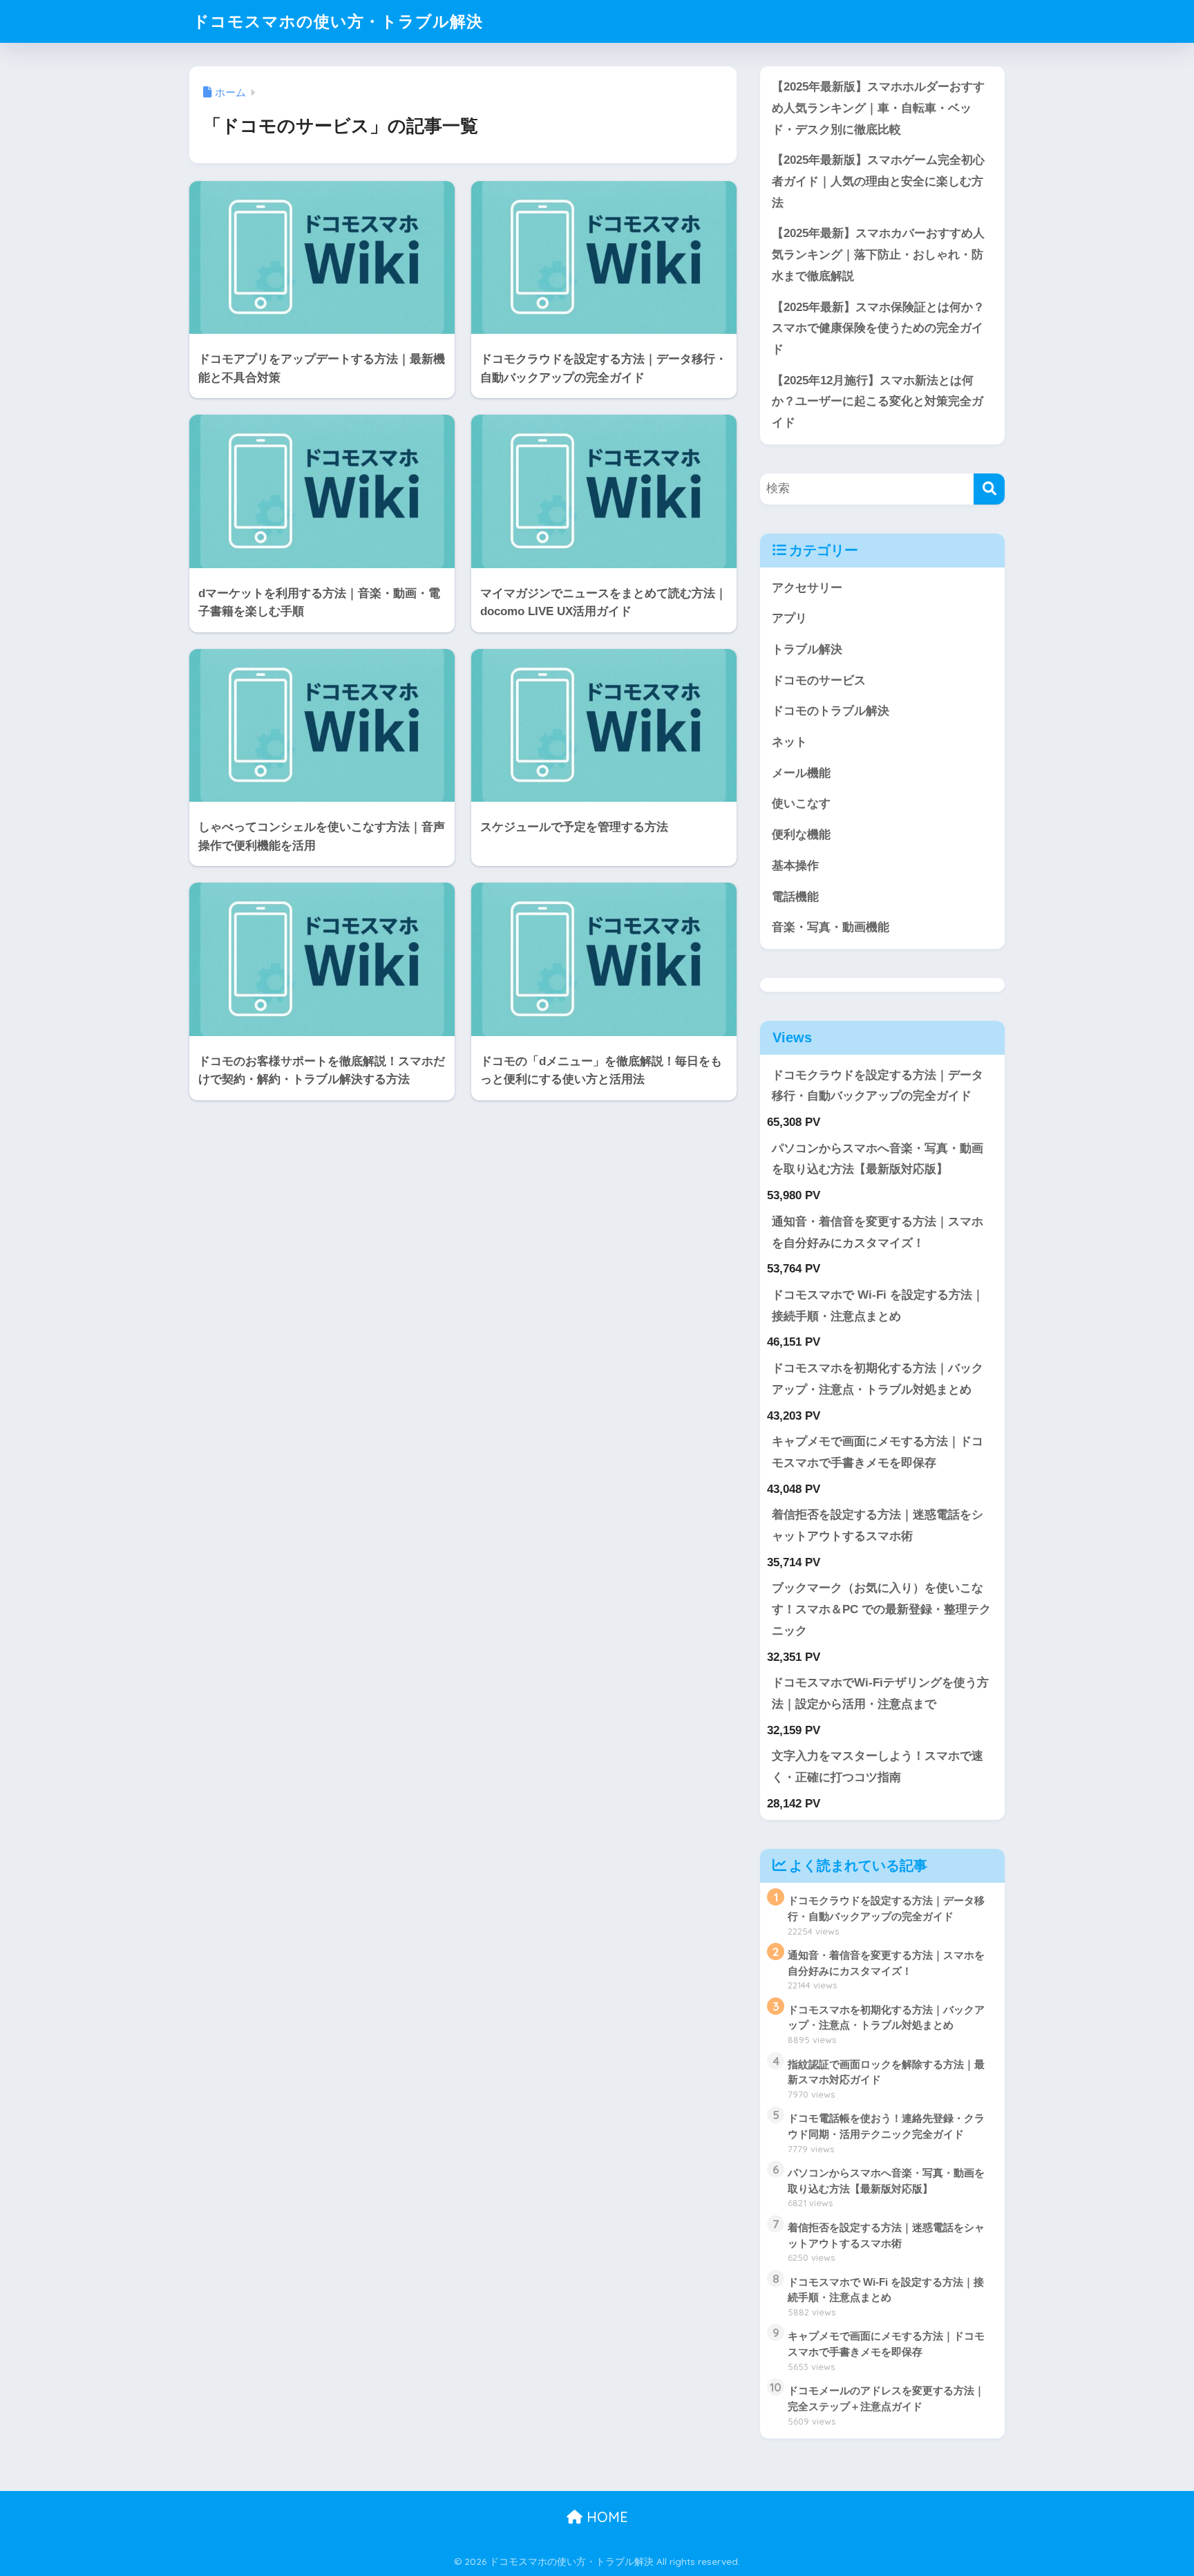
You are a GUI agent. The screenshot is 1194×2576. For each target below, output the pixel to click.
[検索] (989, 489)
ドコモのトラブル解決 (831, 711)
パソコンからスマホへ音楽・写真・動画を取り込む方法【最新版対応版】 (878, 1159)
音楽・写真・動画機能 (831, 927)
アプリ (789, 618)
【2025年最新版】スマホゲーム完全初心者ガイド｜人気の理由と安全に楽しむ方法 (878, 181)
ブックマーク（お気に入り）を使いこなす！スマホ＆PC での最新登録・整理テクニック (881, 1609)
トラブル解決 (807, 649)
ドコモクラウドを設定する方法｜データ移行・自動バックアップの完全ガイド (878, 1086)
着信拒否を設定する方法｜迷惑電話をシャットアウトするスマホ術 (878, 1525)
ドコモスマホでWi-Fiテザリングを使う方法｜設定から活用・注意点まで (880, 1693)
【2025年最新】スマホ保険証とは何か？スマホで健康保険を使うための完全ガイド (878, 328)
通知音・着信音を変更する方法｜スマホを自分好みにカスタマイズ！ (878, 1232)
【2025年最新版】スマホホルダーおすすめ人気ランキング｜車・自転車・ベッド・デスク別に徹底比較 (878, 108)
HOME (605, 2517)
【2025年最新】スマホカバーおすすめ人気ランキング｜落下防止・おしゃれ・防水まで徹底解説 (878, 254)
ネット (789, 742)
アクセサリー (807, 588)
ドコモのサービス (819, 680)
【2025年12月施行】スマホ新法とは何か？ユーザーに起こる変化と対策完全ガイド (878, 402)
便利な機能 (801, 835)
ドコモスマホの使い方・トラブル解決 (338, 21)
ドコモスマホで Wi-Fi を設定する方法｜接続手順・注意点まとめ (878, 1306)
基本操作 (795, 866)
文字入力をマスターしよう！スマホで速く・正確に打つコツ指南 (878, 1767)
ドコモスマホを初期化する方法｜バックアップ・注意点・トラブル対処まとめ (878, 1379)
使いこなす (801, 803)
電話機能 (795, 897)
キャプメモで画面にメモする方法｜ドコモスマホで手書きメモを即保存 (878, 1452)
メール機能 (801, 773)
